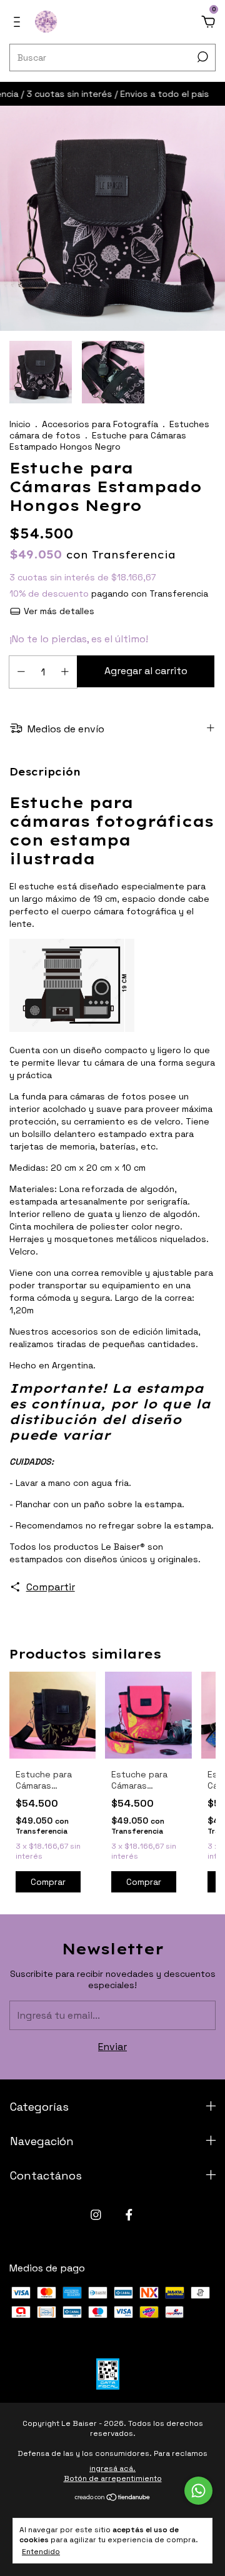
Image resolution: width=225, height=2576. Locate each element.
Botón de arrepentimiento (113, 2478)
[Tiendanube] (113, 2498)
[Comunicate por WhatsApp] (198, 2491)
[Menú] (19, 22)
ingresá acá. (112, 2468)
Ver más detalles (58, 611)
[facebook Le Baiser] (129, 2215)
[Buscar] (202, 57)
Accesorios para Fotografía (100, 424)
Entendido (41, 2552)
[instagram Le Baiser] (96, 2215)
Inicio (20, 424)
